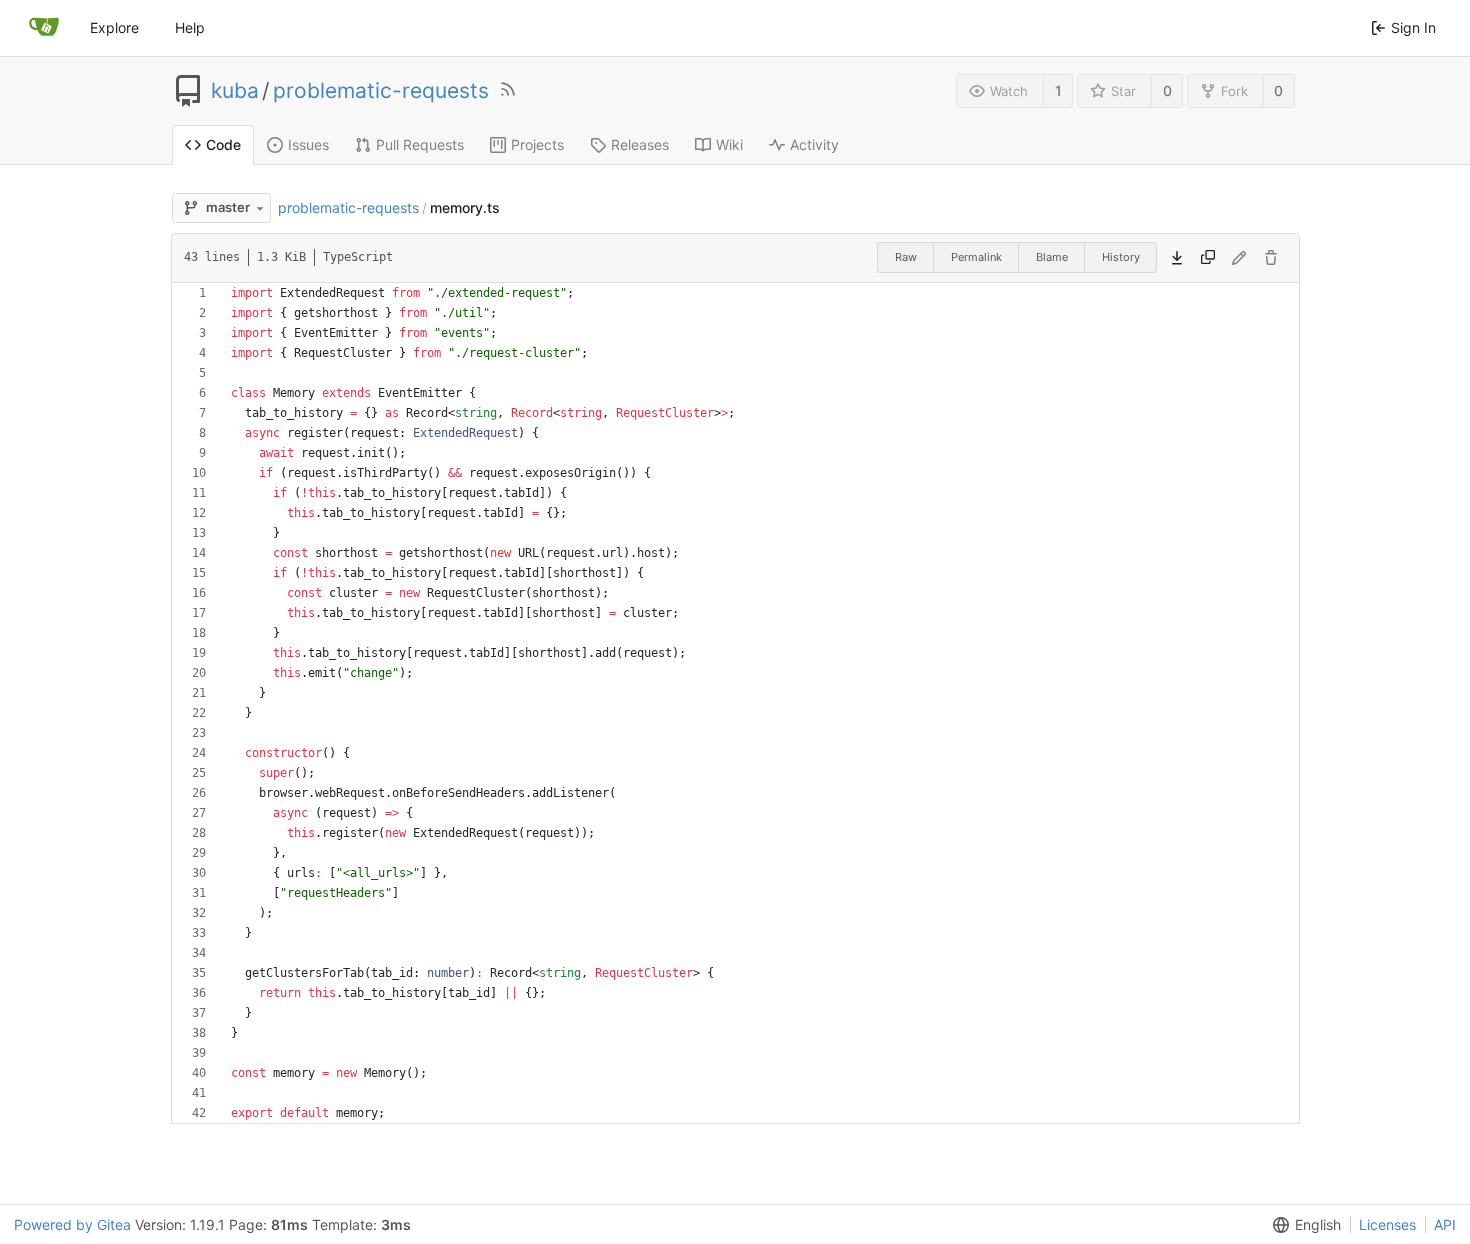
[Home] (44, 28)
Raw (906, 257)
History (1121, 257)
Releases (640, 144)
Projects (537, 144)
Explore (114, 27)
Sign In (1413, 27)
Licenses (1387, 1224)
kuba (235, 91)
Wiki (729, 144)
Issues (308, 144)
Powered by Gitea (72, 1224)
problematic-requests (381, 91)
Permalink (976, 257)
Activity (814, 144)
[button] (1303, 1224)
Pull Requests (420, 144)
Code (223, 144)
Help (190, 27)
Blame (1052, 257)
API (1445, 1224)
